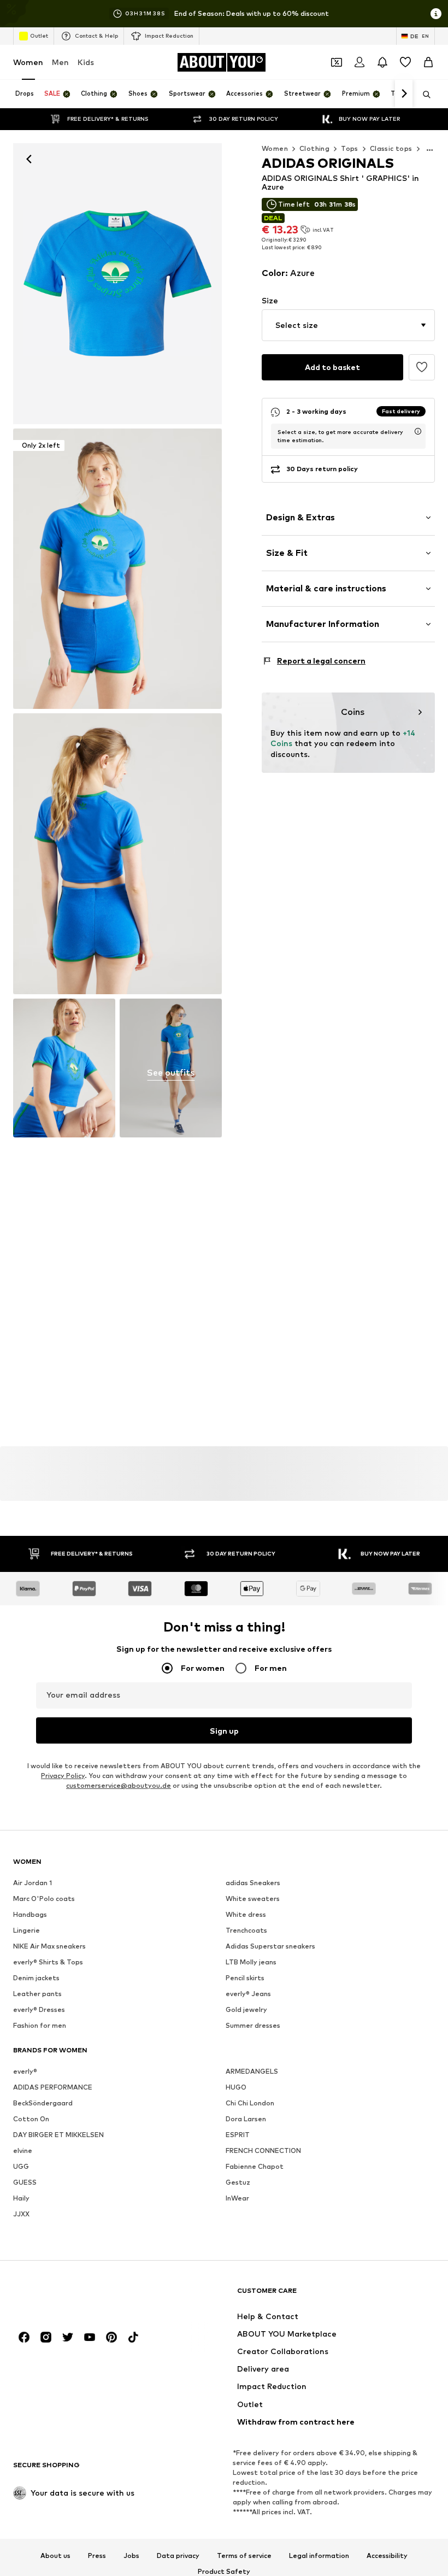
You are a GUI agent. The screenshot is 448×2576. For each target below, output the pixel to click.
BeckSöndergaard (43, 2103)
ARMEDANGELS (252, 2072)
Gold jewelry (246, 2010)
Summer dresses (253, 2026)
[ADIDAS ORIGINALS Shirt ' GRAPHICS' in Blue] (117, 854)
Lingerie (26, 1931)
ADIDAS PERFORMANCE (53, 2088)
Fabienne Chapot (255, 2167)
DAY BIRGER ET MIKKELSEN (58, 2135)
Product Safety (224, 2572)
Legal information (319, 2556)
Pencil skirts (245, 1978)
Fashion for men (40, 2026)
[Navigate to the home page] (73, 2296)
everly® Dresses (39, 2010)
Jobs (131, 2556)
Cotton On (31, 2119)
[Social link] (24, 2338)
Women (28, 62)
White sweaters (253, 1899)
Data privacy (178, 2556)
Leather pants (37, 1994)
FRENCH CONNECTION (263, 2151)
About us (55, 2556)
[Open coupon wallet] (337, 62)
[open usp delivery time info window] (418, 431)
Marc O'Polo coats (44, 1899)
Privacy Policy (63, 1776)
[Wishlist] (405, 62)
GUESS (25, 2183)
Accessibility (387, 2556)
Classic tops (391, 148)
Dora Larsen (246, 2119)
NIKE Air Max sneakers (49, 1947)
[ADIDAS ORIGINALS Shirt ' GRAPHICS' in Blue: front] (117, 284)
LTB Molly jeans (251, 1962)
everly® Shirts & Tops (48, 1962)
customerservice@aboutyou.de (119, 1786)
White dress (246, 1915)
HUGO (236, 2088)
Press (97, 2556)
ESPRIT (238, 2135)
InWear (237, 2199)
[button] (348, 325)
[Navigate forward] (404, 94)
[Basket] (428, 62)
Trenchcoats (246, 1931)
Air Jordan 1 (33, 1883)
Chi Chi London (250, 2103)
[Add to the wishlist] (422, 367)
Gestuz (238, 2183)
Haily (21, 2199)
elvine (23, 2151)
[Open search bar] (423, 95)
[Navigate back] (29, 159)
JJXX (21, 2214)
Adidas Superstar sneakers (270, 1947)
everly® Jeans (248, 1994)
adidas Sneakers (253, 1883)
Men (60, 62)
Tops (350, 148)
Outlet (39, 36)
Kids (86, 62)
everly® (25, 2072)
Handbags (30, 1915)
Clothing (314, 148)
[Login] (359, 62)
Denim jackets (36, 1978)
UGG (21, 2167)
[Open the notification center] (382, 62)
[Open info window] (436, 14)
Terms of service (244, 2556)
